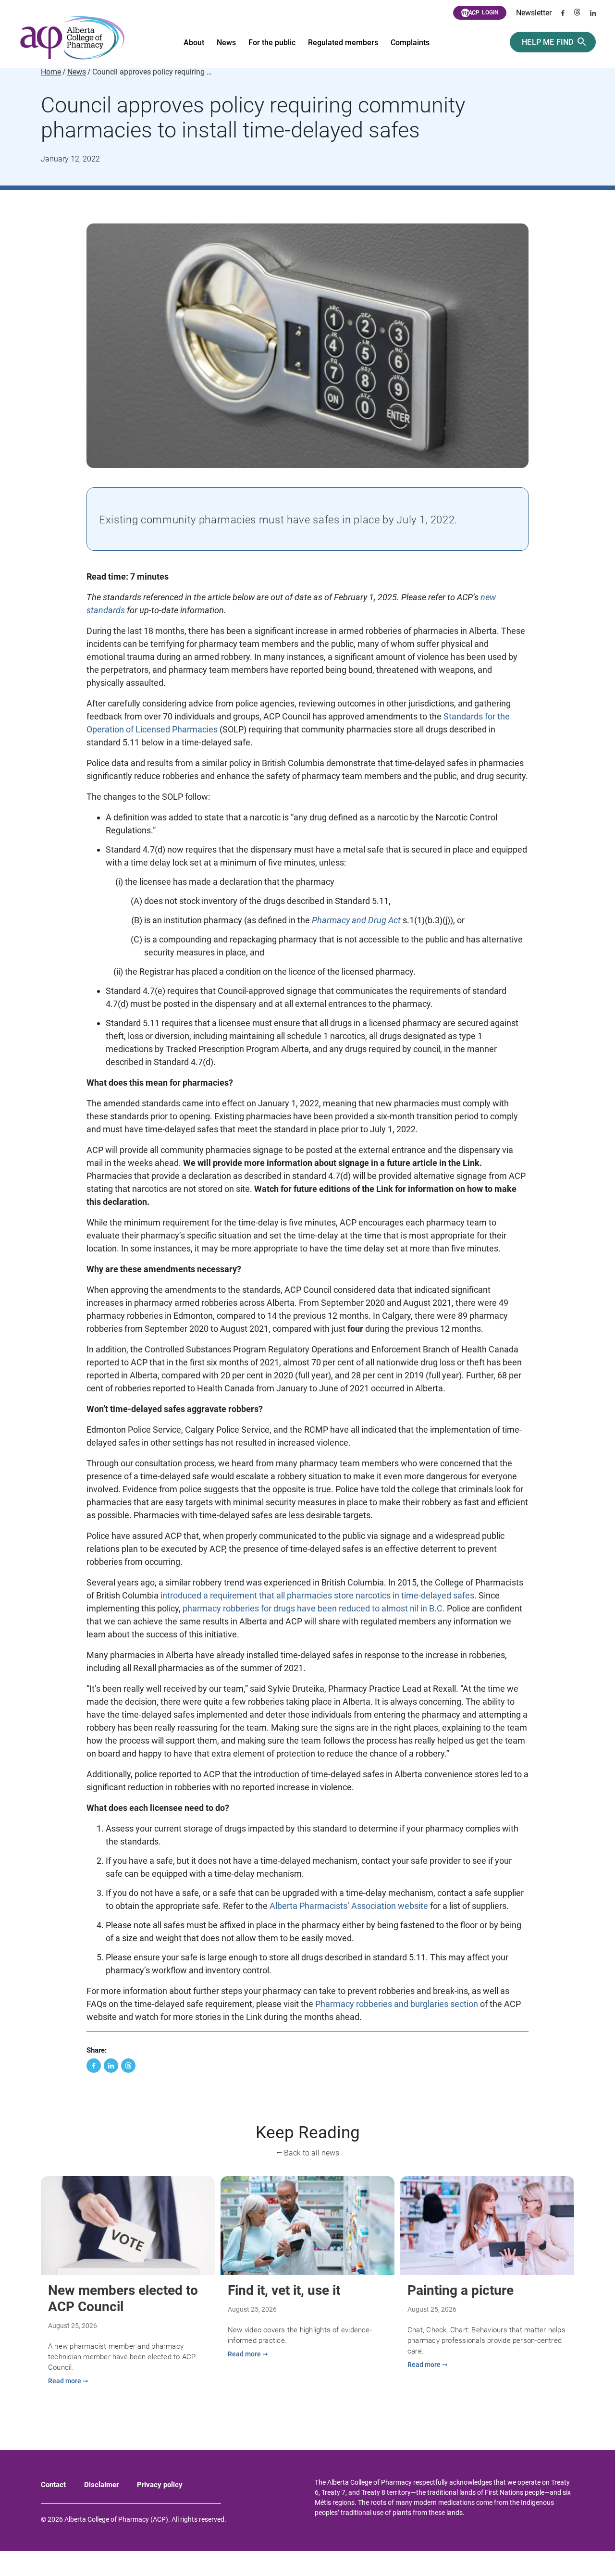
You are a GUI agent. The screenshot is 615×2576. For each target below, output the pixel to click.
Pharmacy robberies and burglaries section (397, 2004)
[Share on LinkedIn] (111, 2066)
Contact (53, 2485)
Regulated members (343, 43)
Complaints (410, 43)
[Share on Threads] (128, 2066)
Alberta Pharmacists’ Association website (349, 1906)
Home (51, 72)
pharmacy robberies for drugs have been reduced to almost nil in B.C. (314, 1608)
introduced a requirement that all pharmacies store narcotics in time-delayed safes (317, 1595)
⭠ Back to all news (308, 2153)
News (226, 43)
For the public (272, 43)
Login (490, 12)
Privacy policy (160, 2485)
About (194, 43)
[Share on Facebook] (94, 2066)
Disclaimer (101, 2485)
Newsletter (534, 13)
